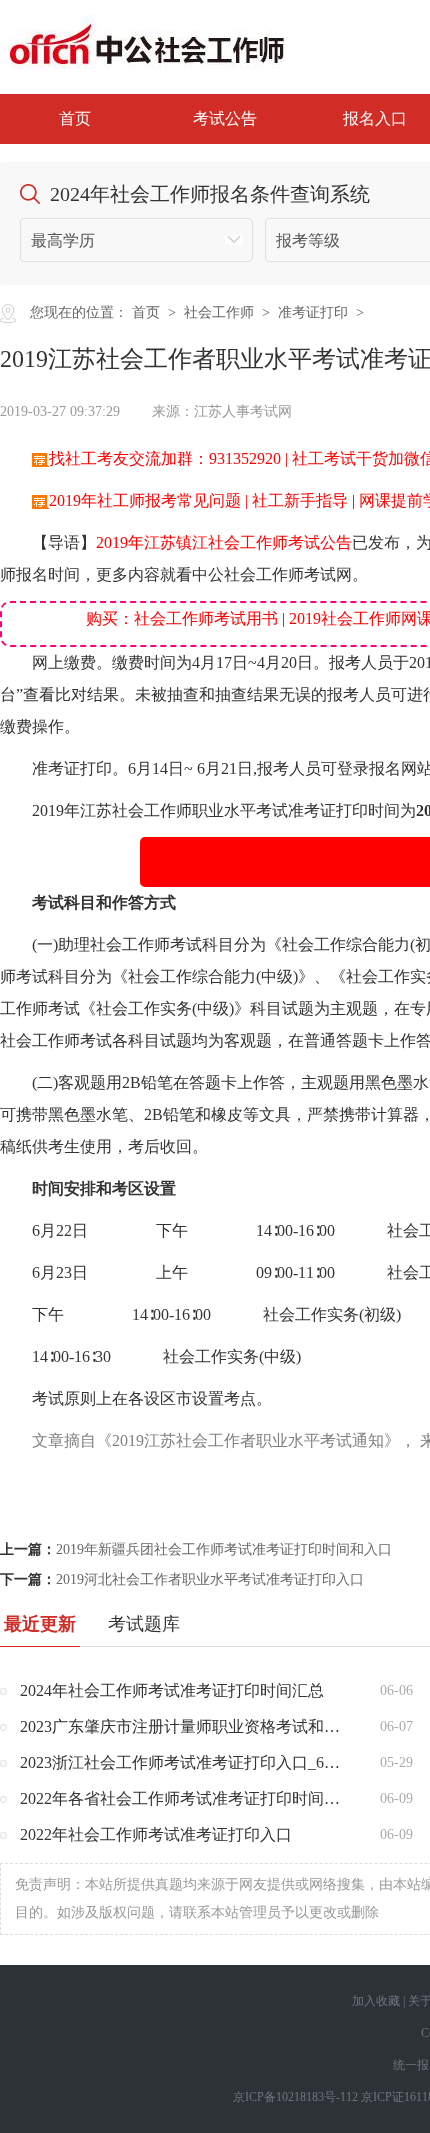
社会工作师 (219, 312)
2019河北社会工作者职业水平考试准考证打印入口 (210, 1579)
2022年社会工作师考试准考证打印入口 (156, 1834)
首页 (75, 118)
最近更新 (40, 1624)
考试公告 (225, 118)
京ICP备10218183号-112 (295, 2097)
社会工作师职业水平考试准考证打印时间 (256, 810)
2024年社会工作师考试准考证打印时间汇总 (172, 1690)
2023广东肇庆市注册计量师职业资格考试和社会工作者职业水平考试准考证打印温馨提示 (185, 1726)
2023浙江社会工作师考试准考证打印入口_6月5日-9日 (185, 1762)
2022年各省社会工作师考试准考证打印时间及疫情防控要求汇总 (185, 1798)
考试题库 (144, 1624)
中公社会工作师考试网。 (280, 574)
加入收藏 (376, 2001)
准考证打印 (313, 312)
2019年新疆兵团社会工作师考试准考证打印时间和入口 (224, 1549)
